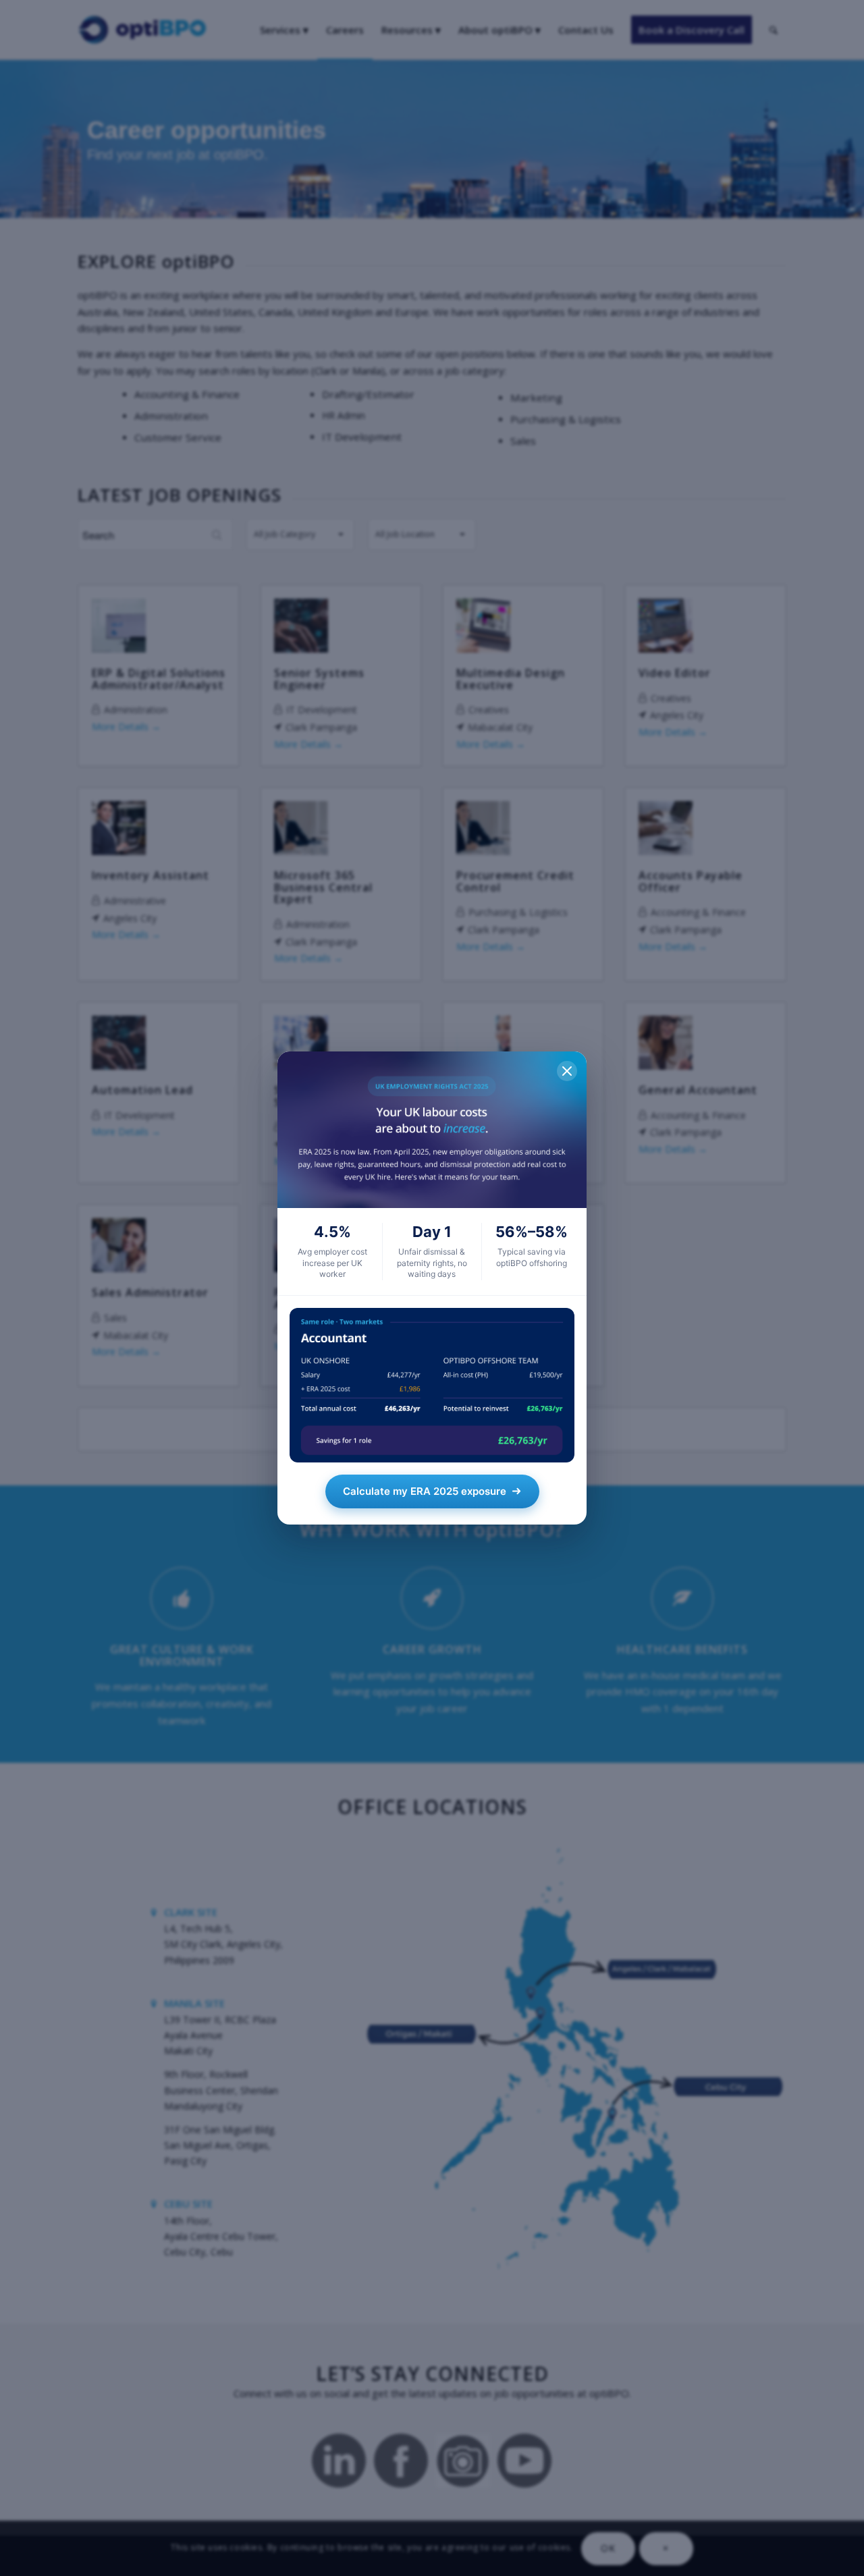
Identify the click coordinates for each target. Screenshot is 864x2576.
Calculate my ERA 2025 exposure (425, 1491)
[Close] (567, 1071)
